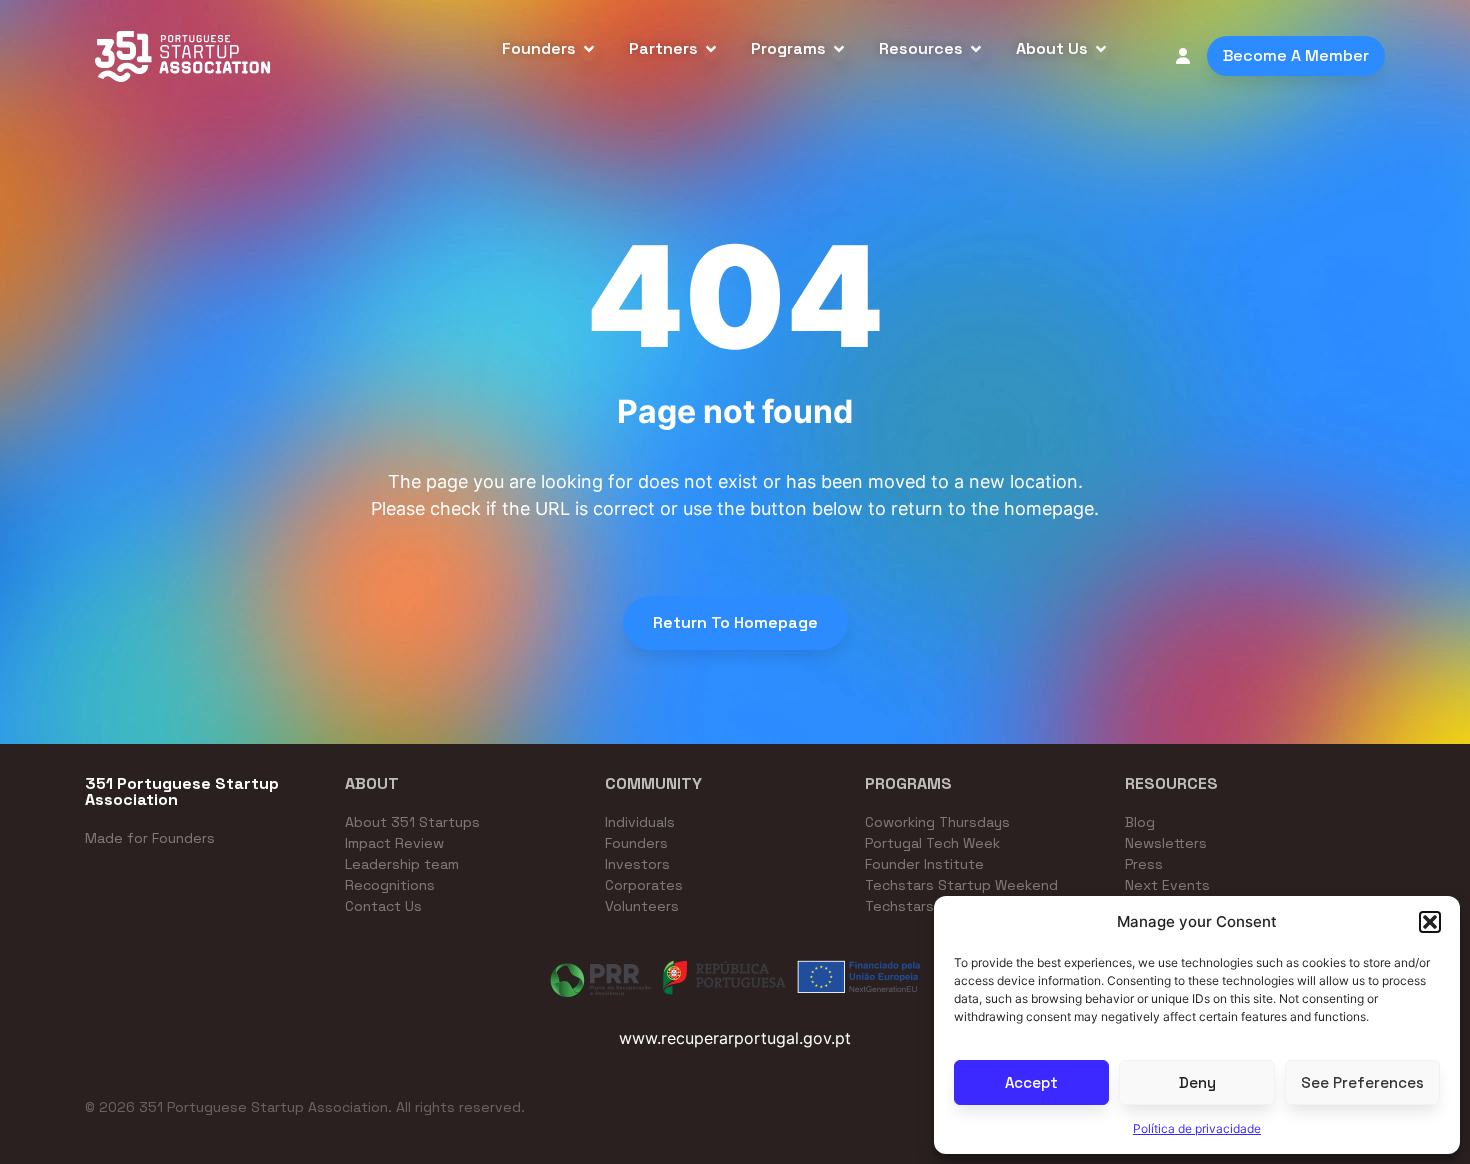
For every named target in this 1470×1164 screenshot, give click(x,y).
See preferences (1362, 1082)
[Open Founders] (589, 49)
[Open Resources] (976, 49)
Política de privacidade (1197, 1128)
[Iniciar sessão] (1183, 56)
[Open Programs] (839, 49)
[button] (1430, 922)
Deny (1197, 1082)
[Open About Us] (1101, 49)
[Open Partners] (711, 49)
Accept (1031, 1082)
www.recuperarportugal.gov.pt (735, 1038)
